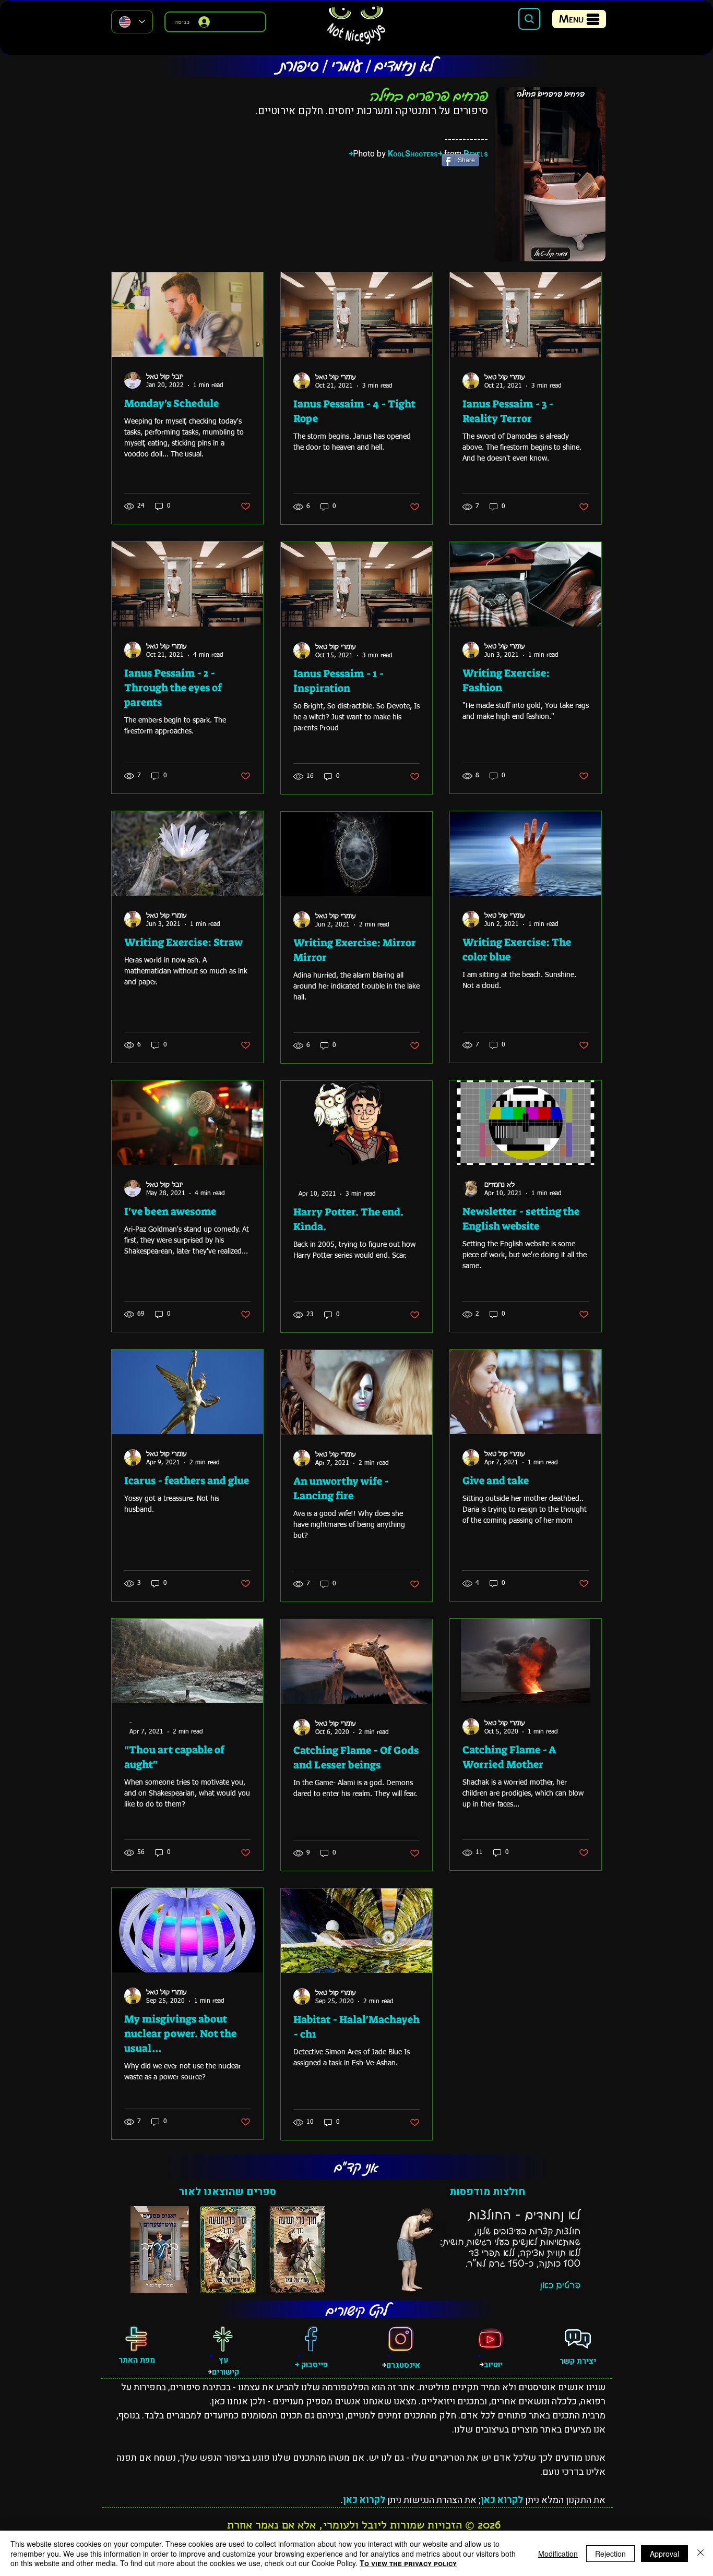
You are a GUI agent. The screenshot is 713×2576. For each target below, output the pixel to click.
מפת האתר (137, 2360)
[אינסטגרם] (401, 2339)
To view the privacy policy (408, 2563)
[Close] (700, 2553)
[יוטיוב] (491, 2339)
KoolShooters (413, 154)
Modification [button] (558, 2554)
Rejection (610, 2554)
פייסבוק (313, 2365)
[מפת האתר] (136, 2339)
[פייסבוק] (311, 2339)
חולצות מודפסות (487, 2192)
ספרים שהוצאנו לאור (228, 2192)
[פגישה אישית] (578, 2339)
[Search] (529, 19)
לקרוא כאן (502, 2500)
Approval (664, 2554)
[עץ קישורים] (223, 2339)
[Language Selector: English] (132, 22)
